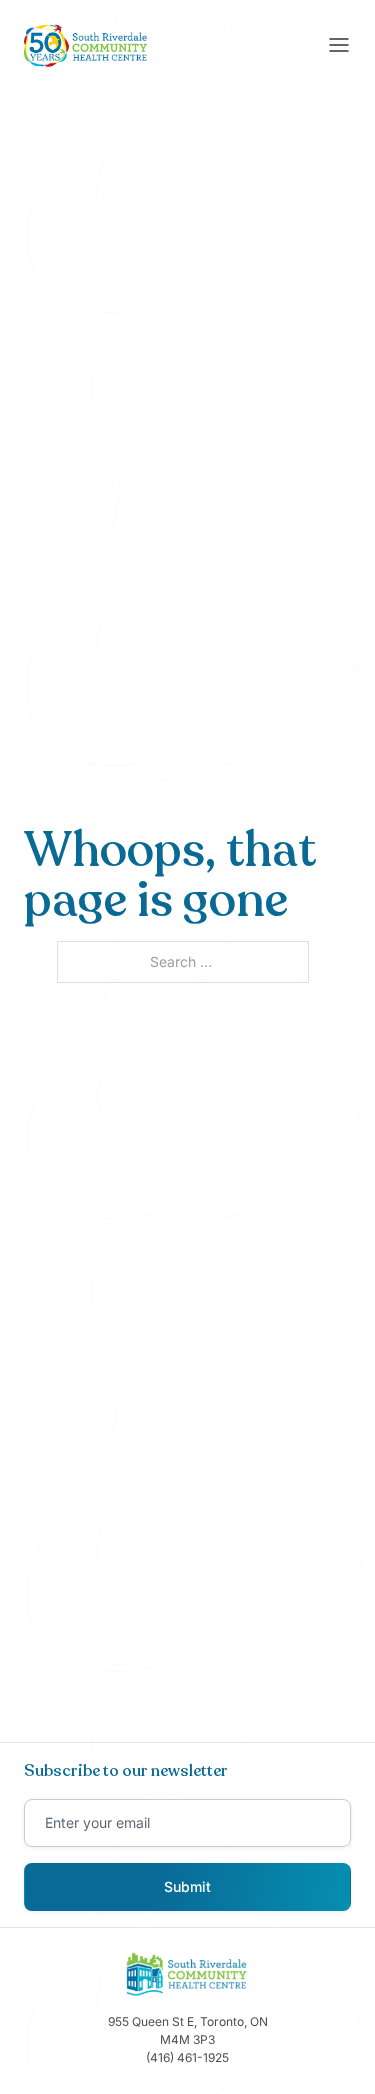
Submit (187, 1886)
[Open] (339, 45)
